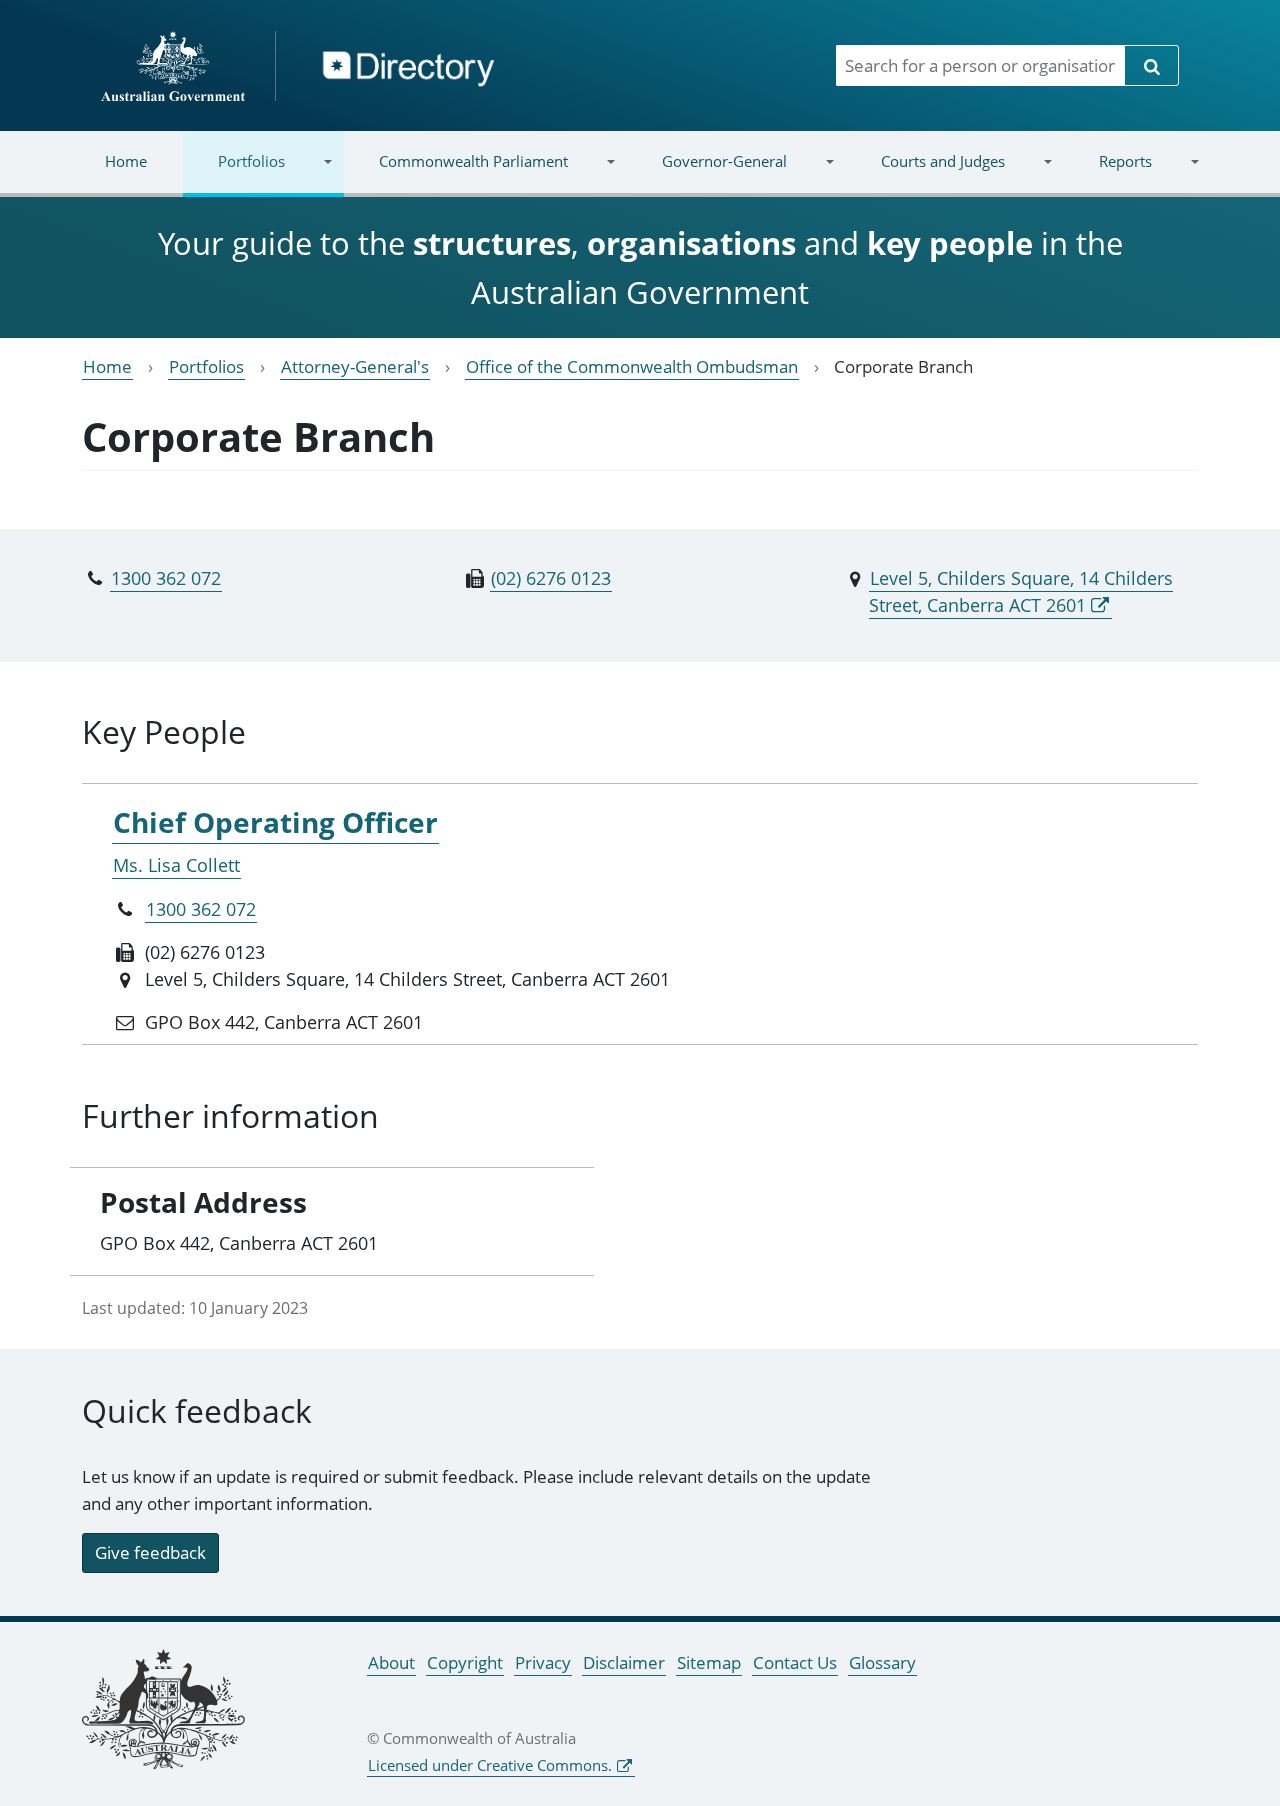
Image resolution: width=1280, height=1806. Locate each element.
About (391, 1662)
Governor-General (707, 173)
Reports (1107, 173)
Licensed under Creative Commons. (490, 1765)
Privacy (543, 1662)
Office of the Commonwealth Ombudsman (632, 366)
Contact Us (795, 1662)
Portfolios (234, 173)
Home (126, 161)
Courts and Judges (924, 173)
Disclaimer (624, 1662)
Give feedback (150, 1552)
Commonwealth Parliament (456, 173)
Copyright (465, 1662)
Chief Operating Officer (275, 822)
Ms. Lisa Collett (176, 865)
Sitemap (709, 1662)
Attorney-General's (355, 366)
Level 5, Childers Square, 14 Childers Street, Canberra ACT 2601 (1021, 591)
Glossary (882, 1662)
